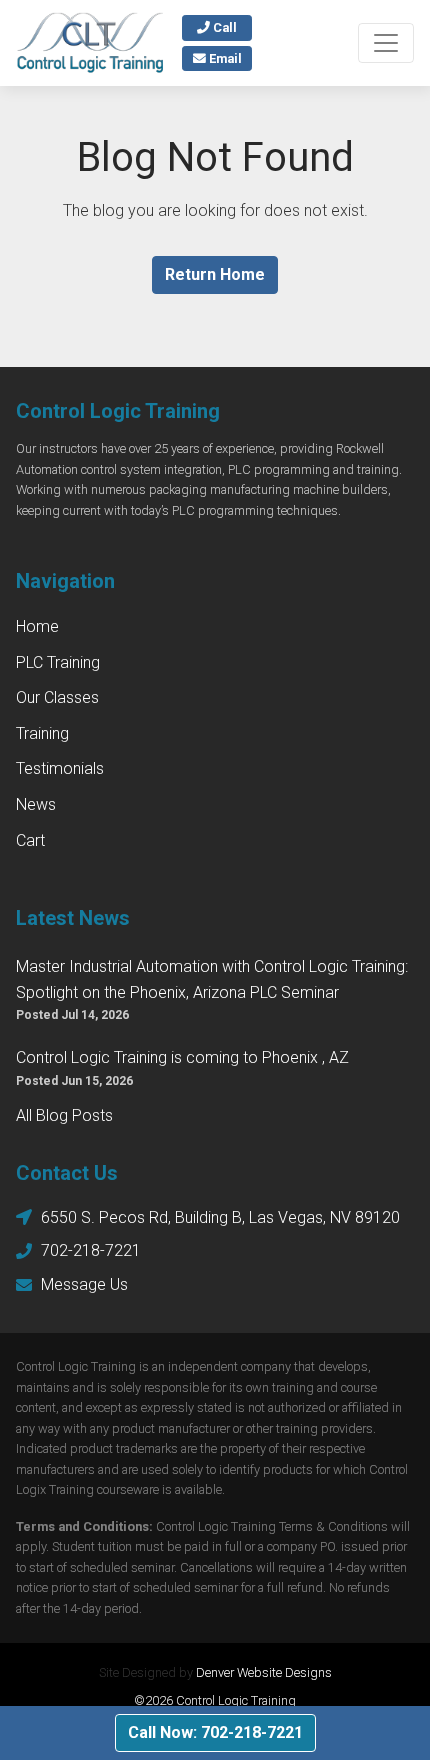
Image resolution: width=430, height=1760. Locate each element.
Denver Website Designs (264, 1672)
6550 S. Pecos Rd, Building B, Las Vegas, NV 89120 (220, 1217)
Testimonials (60, 768)
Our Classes (57, 697)
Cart (30, 840)
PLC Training (58, 662)
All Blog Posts (64, 1115)
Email (224, 58)
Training (42, 733)
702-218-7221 (91, 1250)
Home (37, 626)
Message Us (84, 1284)
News (36, 804)
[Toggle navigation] (386, 43)
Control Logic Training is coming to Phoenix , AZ (182, 1057)
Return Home (215, 274)
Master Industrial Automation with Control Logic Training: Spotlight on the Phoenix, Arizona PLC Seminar (212, 979)
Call (223, 27)
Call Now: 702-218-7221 (215, 1732)
